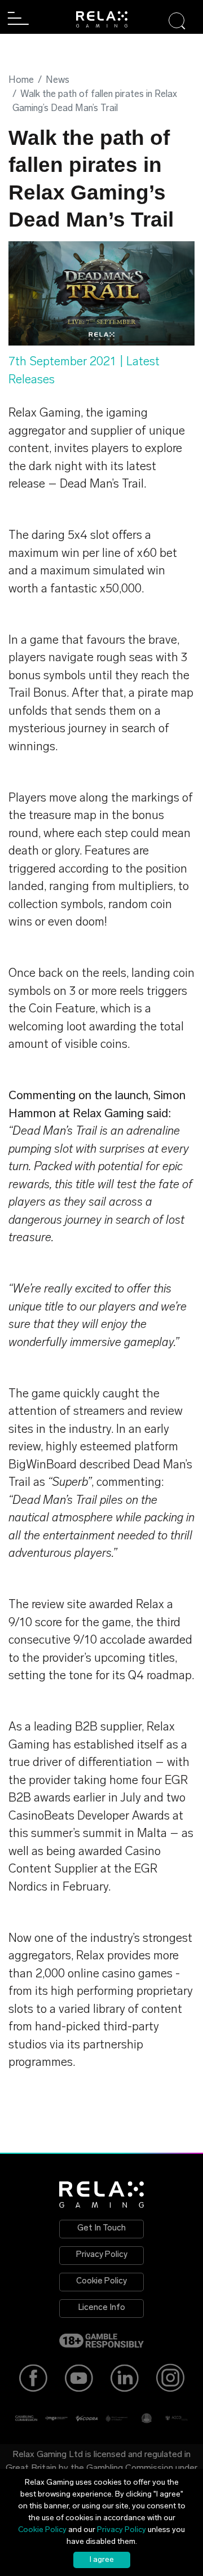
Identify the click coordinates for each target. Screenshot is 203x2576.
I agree (102, 2560)
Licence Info (102, 2308)
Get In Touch (101, 2228)
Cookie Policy (101, 2281)
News (58, 80)
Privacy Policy (102, 2255)
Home (21, 80)
